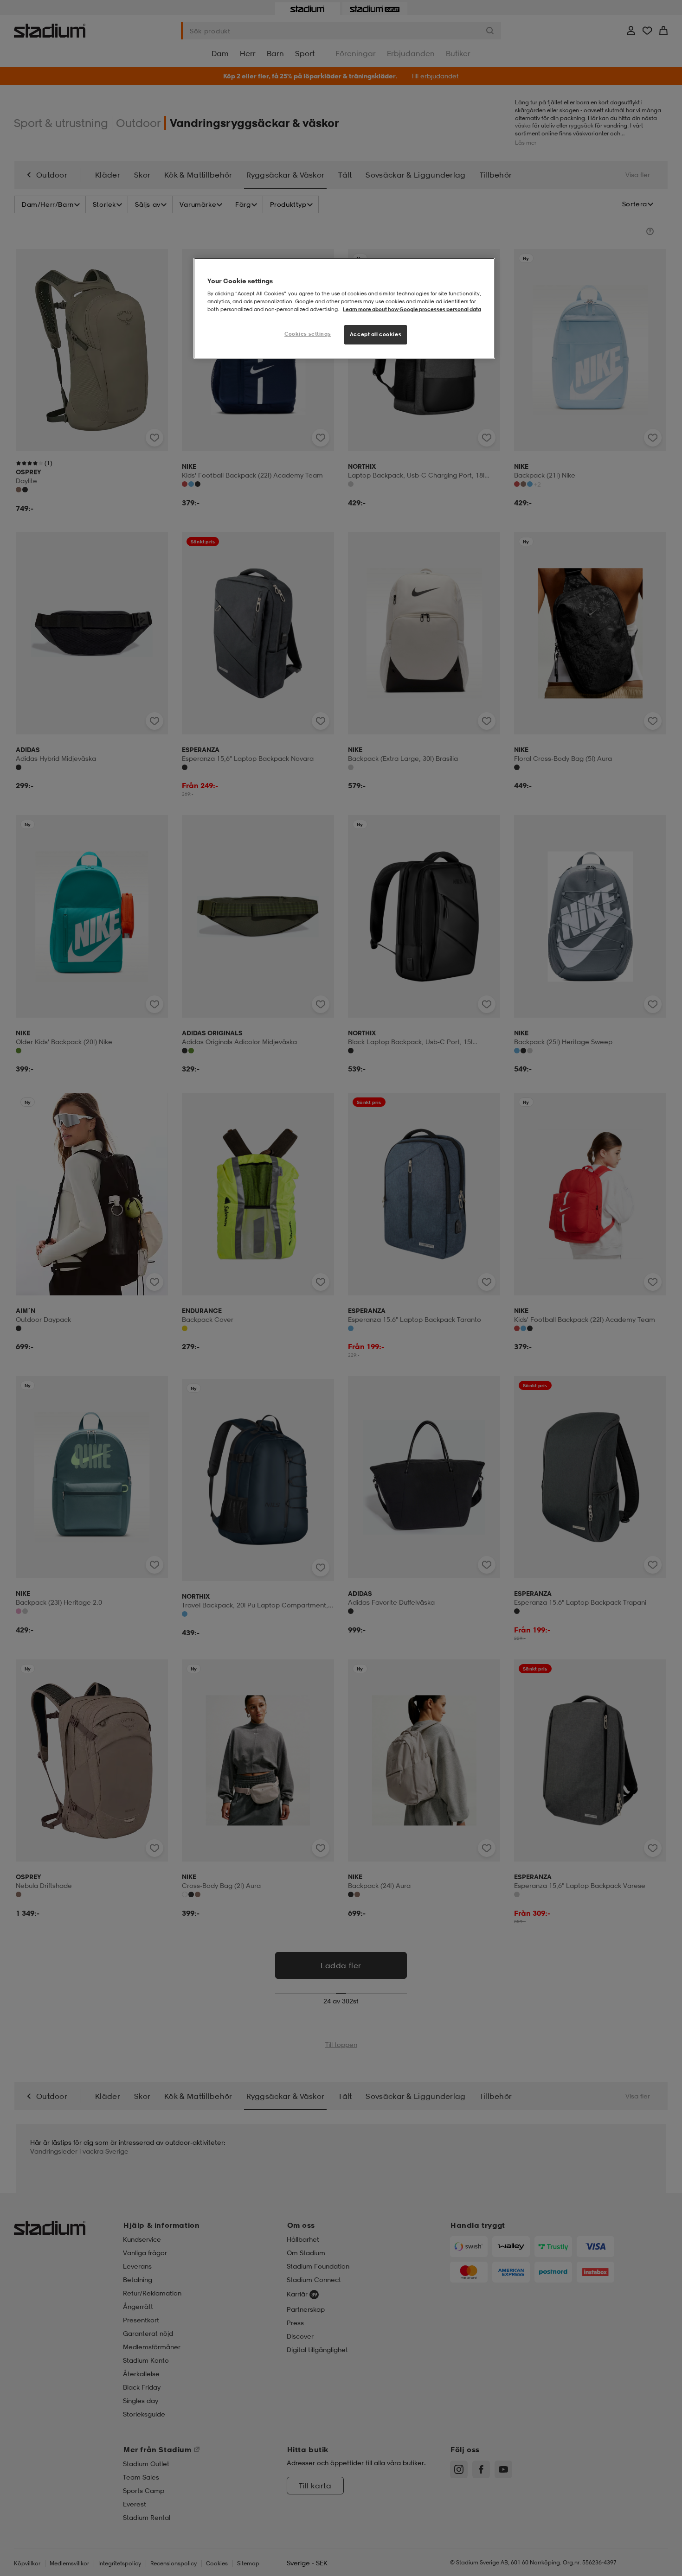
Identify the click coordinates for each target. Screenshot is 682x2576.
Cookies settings (308, 334)
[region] (344, 309)
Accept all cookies (376, 334)
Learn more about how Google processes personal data (412, 309)
